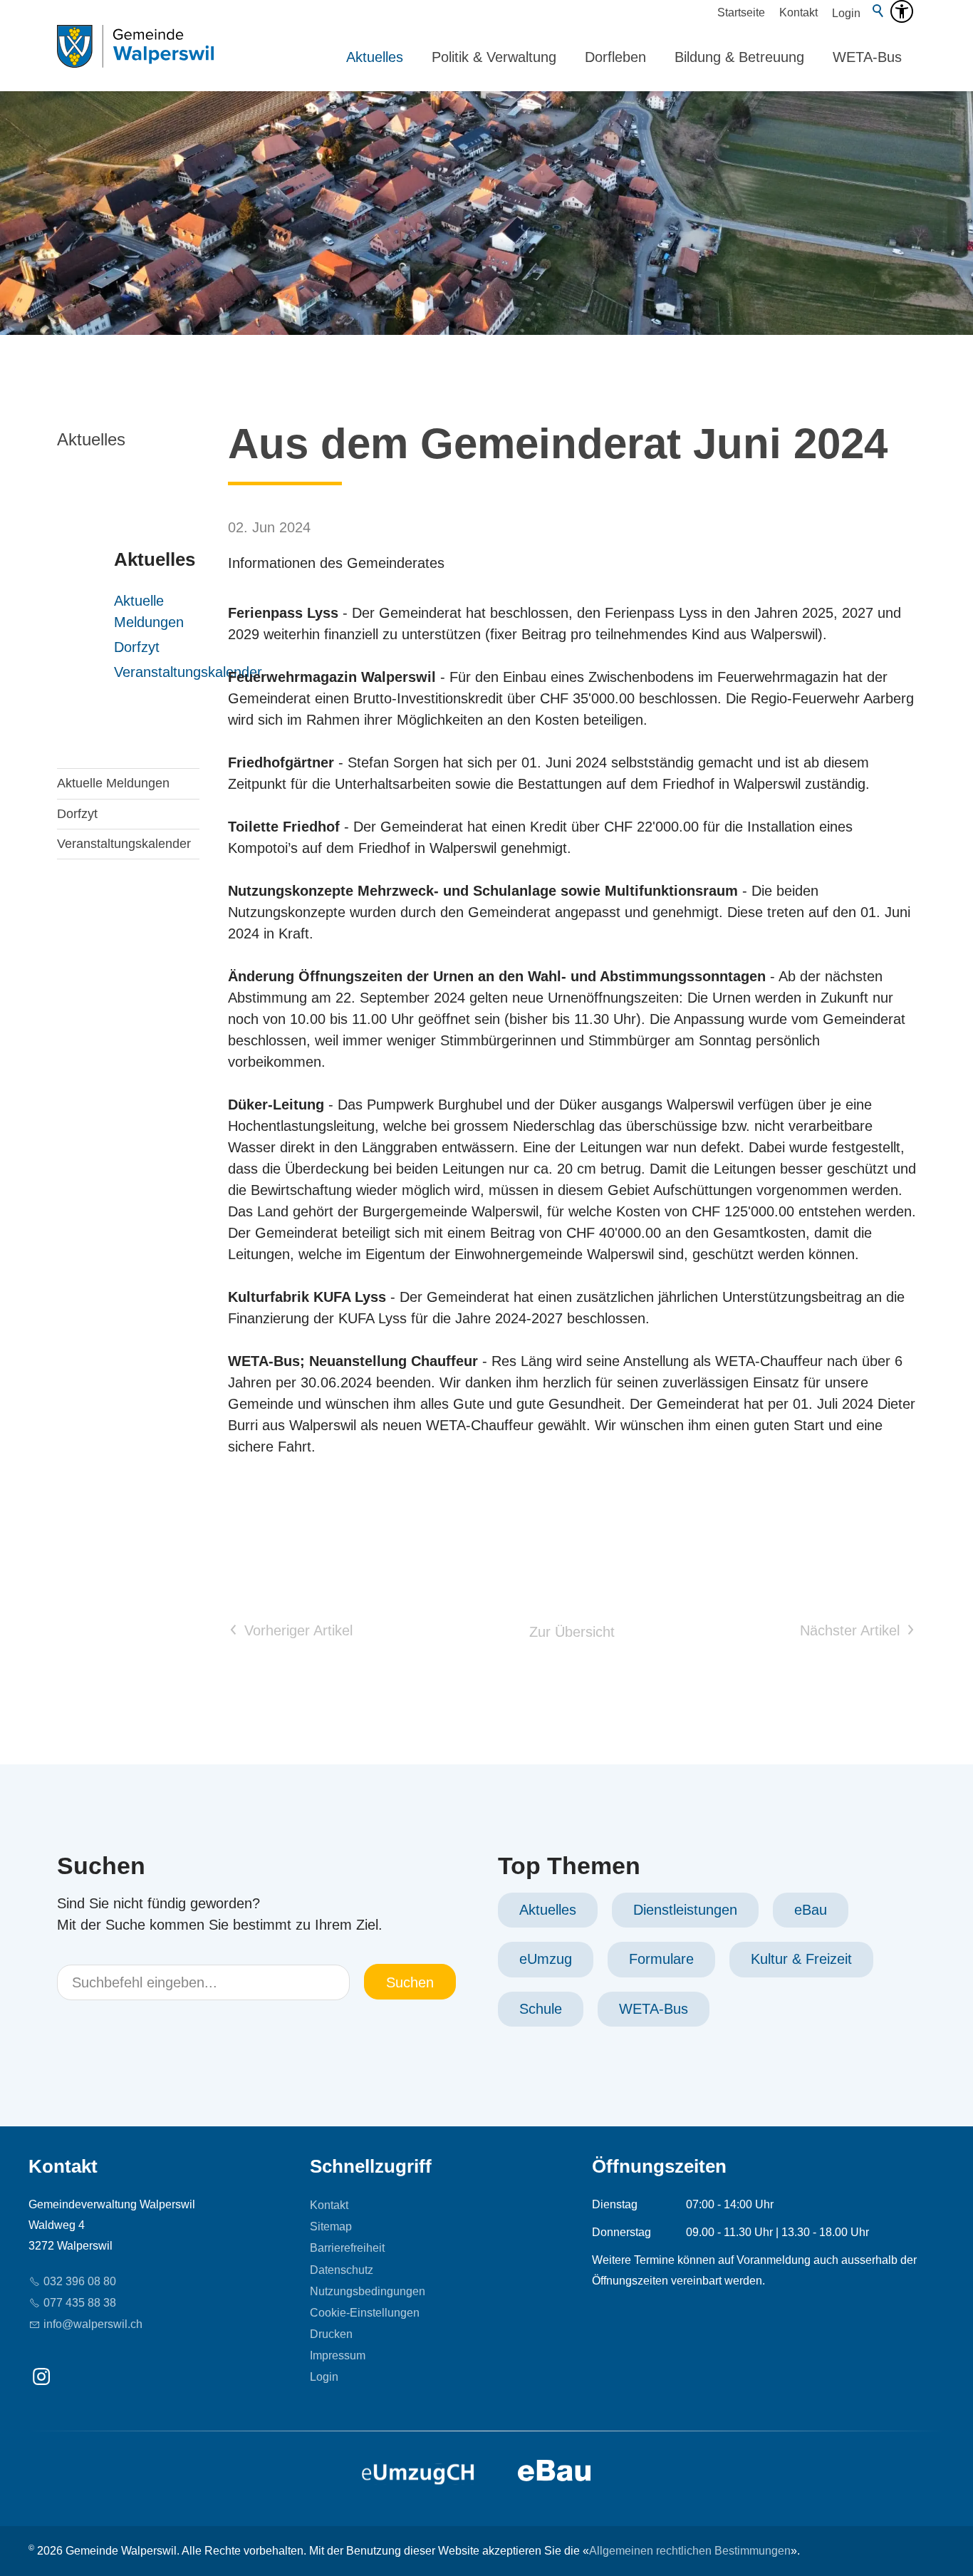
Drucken (331, 2334)
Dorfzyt (115, 647)
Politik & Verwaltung (494, 57)
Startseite (741, 12)
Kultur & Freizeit (801, 1959)
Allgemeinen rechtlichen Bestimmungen (690, 2551)
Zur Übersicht (572, 1632)
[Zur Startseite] (135, 57)
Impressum (338, 2355)
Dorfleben (615, 57)
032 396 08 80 (80, 2281)
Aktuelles (375, 57)
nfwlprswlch (94, 2324)
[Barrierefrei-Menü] (902, 11)
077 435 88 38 (80, 2303)
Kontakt (798, 12)
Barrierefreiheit (347, 2248)
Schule (541, 2009)
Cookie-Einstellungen (365, 2313)
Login (846, 13)
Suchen (410, 1982)
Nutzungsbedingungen (368, 2291)
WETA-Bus (867, 57)
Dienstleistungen (685, 1910)
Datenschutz (342, 2270)
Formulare (661, 1959)
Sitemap (331, 2226)
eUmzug (546, 1959)
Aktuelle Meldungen (115, 611)
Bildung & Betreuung (739, 57)
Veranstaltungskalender (115, 672)
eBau (811, 1910)
